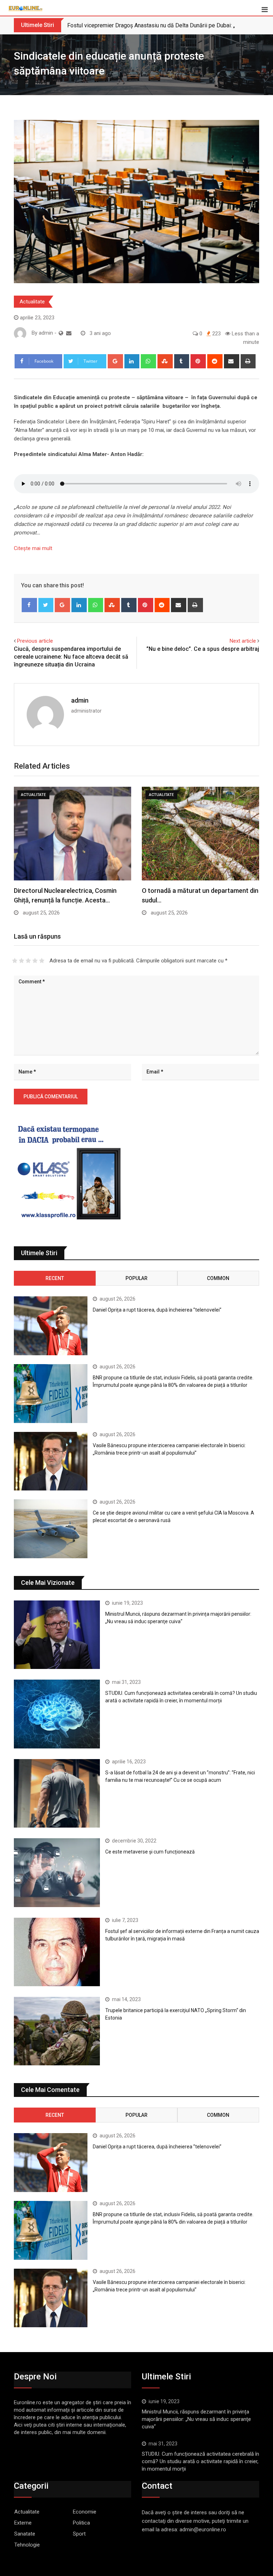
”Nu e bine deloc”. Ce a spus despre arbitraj (203, 649)
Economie (85, 2512)
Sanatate (25, 2534)
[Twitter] (46, 605)
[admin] (69, 333)
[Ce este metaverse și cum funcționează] (57, 1872)
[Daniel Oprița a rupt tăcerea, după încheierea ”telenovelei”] (51, 1326)
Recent (55, 1278)
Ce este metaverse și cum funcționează (150, 1852)
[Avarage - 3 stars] (28, 961)
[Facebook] (29, 605)
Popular (136, 1278)
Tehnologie (27, 2545)
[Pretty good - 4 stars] (35, 961)
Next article (243, 641)
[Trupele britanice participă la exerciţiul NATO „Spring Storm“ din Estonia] (57, 2031)
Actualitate (32, 302)
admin (80, 700)
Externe (23, 2523)
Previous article (35, 641)
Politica (81, 2523)
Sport (79, 2534)
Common (218, 1278)
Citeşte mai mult (33, 548)
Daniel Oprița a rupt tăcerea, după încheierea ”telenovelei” (157, 1310)
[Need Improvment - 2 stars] (22, 961)
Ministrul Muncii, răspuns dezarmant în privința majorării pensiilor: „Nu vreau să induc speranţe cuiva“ (196, 2419)
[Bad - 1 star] (15, 961)
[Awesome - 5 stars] (42, 961)
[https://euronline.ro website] (61, 333)
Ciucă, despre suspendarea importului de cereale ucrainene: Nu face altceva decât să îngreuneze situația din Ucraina (71, 657)
